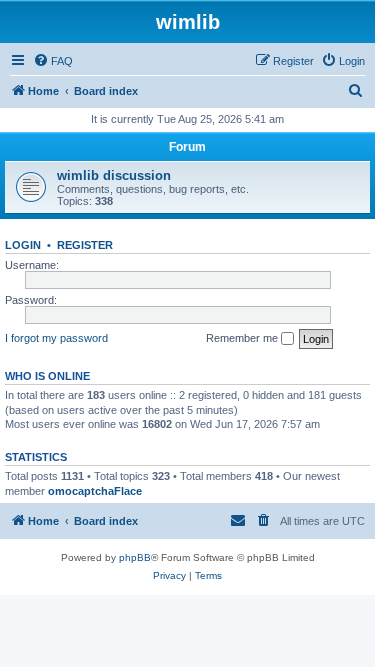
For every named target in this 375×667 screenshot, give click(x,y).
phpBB (135, 557)
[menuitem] (53, 61)
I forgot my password (56, 338)
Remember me (243, 338)
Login (23, 245)
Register (85, 245)
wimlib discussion (114, 175)
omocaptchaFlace (95, 491)
